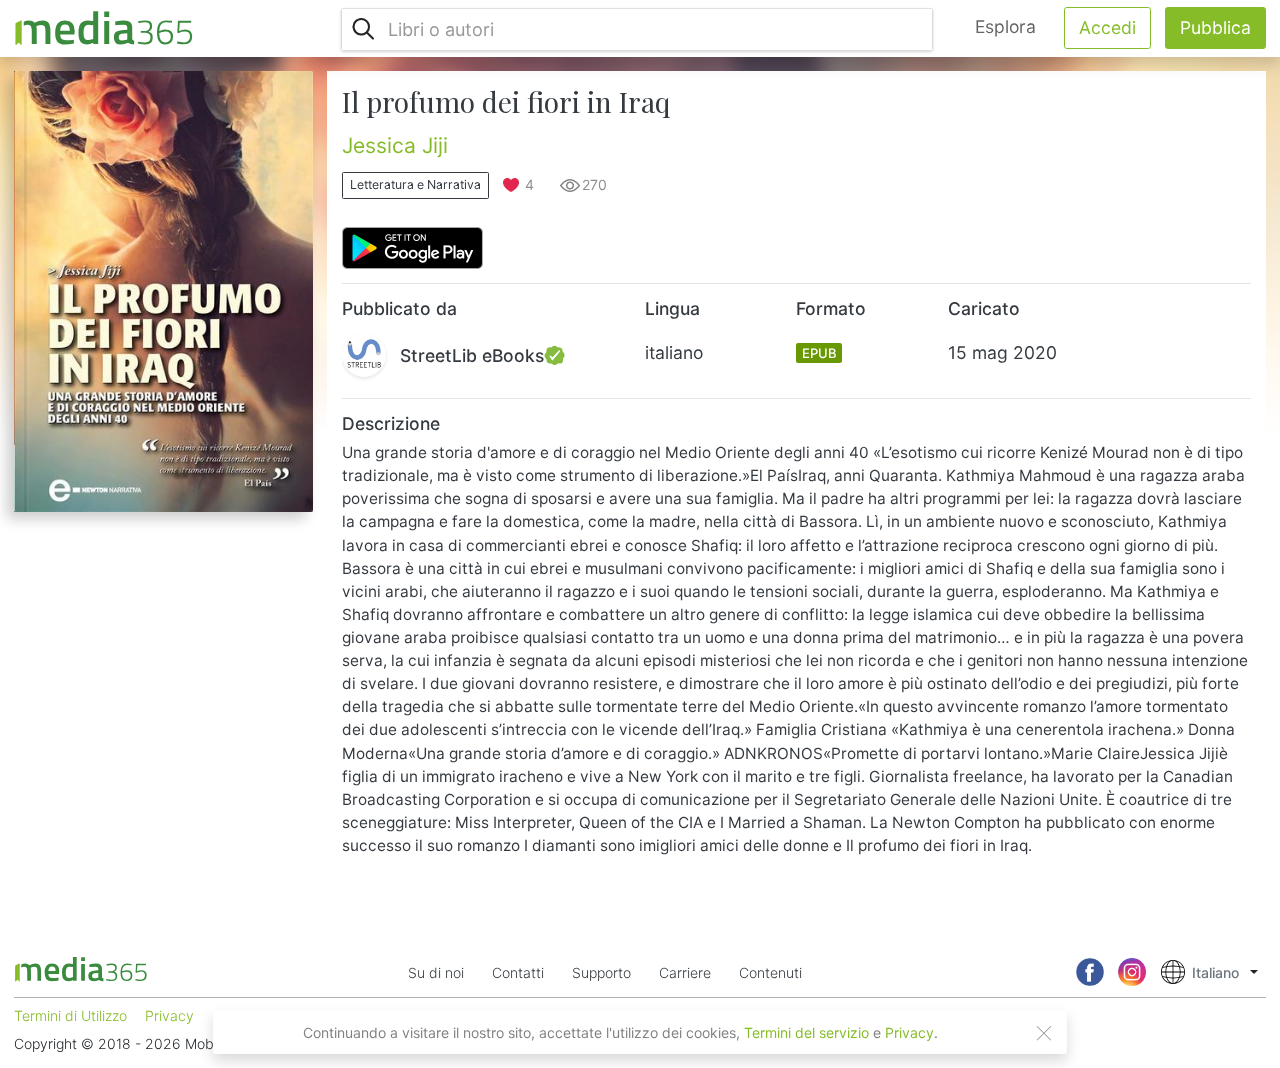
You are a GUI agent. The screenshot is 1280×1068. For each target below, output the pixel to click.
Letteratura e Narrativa (415, 184)
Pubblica (1215, 27)
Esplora (1005, 26)
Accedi (1107, 27)
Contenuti (770, 972)
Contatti (518, 972)
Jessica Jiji (395, 145)
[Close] (1044, 1033)
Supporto (601, 972)
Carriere (685, 972)
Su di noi (436, 972)
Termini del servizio (806, 1032)
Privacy (909, 1032)
